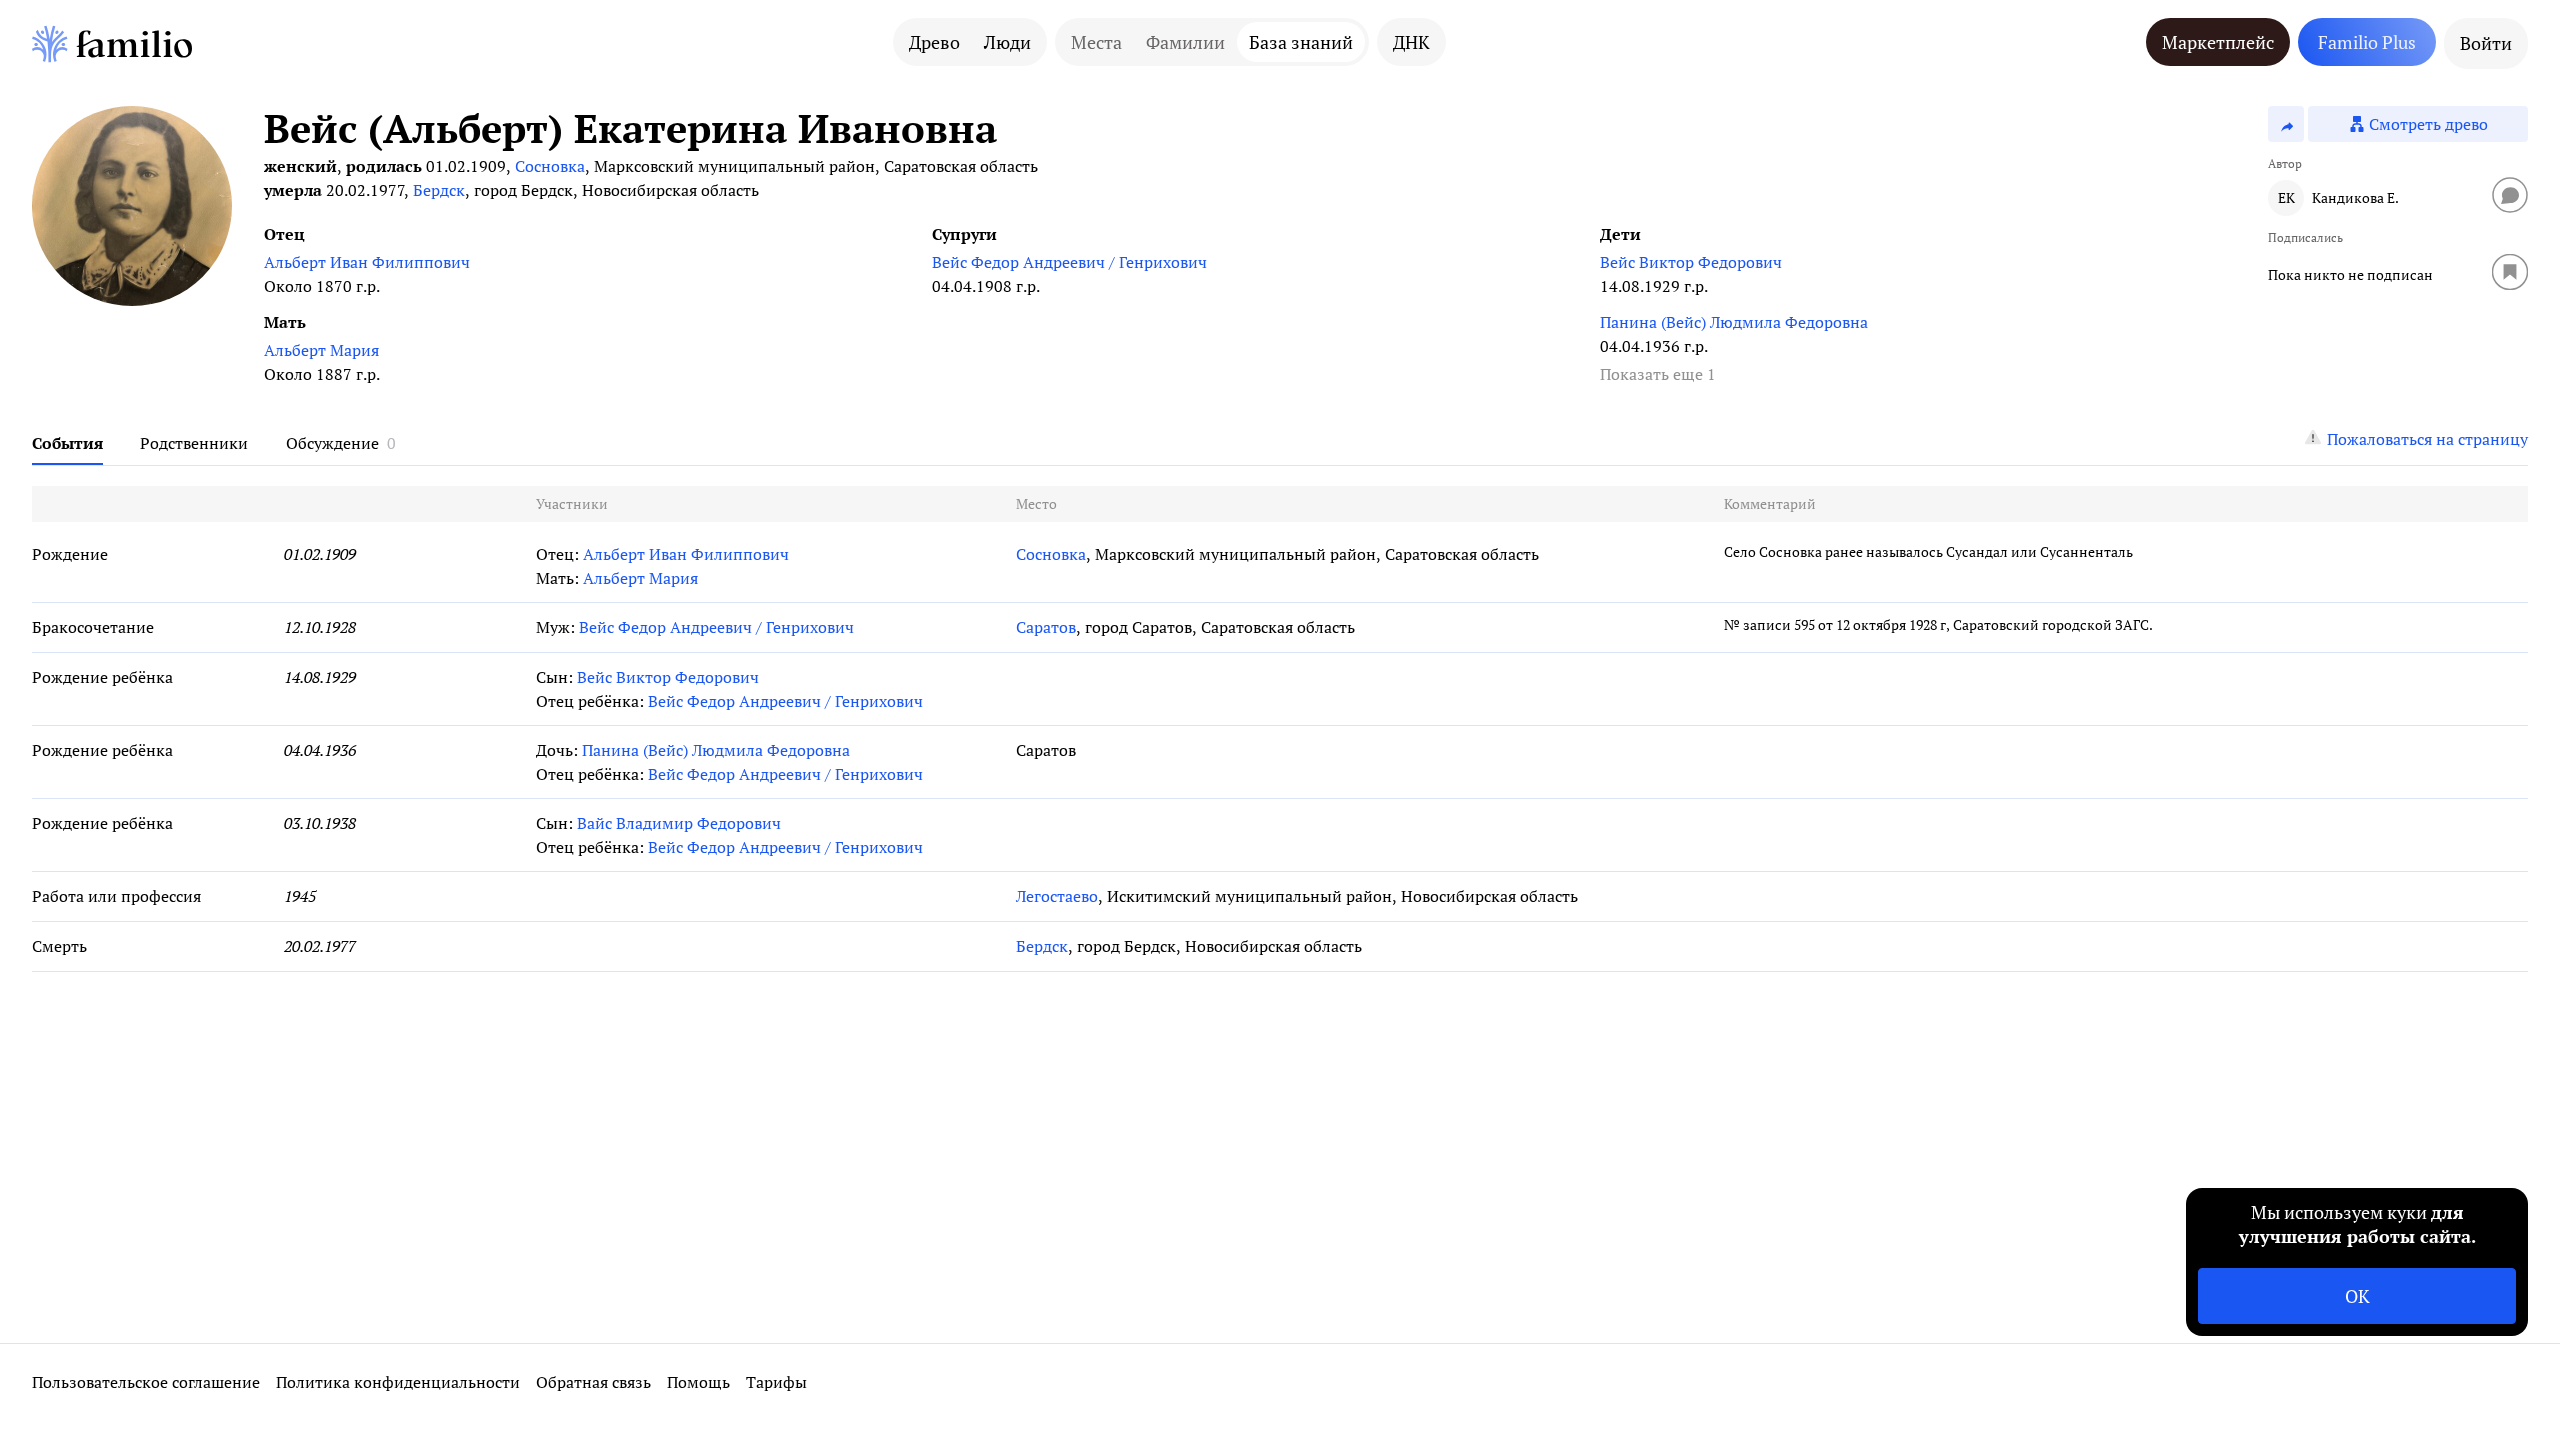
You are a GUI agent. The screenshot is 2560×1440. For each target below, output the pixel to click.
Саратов (1046, 627)
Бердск (439, 190)
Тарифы (776, 1382)
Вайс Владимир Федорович (679, 823)
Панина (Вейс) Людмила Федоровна (1734, 322)
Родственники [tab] (194, 443)
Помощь (698, 1382)
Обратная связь (593, 1382)
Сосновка (550, 166)
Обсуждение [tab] (332, 443)
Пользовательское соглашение (146, 1382)
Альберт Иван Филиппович (367, 262)
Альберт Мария (321, 350)
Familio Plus (2367, 42)
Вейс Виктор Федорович (1691, 262)
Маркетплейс (2218, 42)
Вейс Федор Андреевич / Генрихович (1069, 262)
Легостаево (1057, 896)
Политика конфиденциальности (398, 1382)
